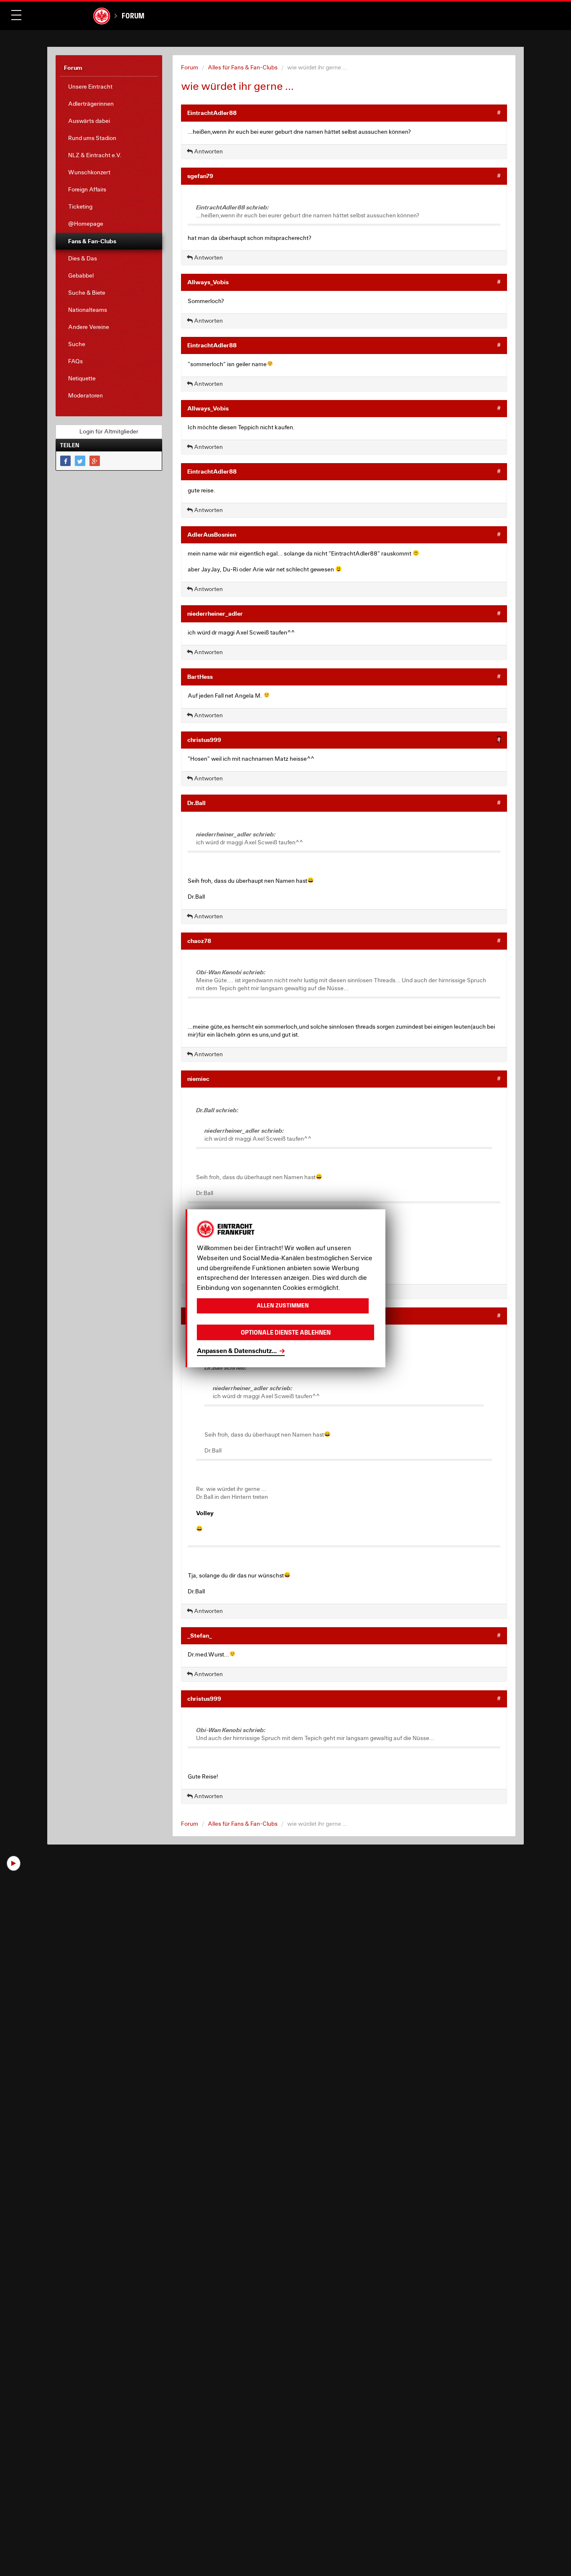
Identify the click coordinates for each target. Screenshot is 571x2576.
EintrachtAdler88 (212, 113)
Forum (133, 16)
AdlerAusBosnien (212, 534)
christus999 (204, 740)
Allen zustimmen (283, 1306)
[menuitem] (109, 87)
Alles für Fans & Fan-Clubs (243, 67)
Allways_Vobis (208, 282)
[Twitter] (80, 461)
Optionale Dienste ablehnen (286, 1332)
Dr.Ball (196, 803)
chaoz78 (199, 941)
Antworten (208, 151)
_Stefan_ (200, 1635)
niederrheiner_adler (215, 613)
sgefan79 (200, 176)
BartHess (200, 676)
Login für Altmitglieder (109, 431)
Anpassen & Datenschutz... (237, 1350)
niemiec (198, 1079)
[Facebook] (65, 461)
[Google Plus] (95, 461)
